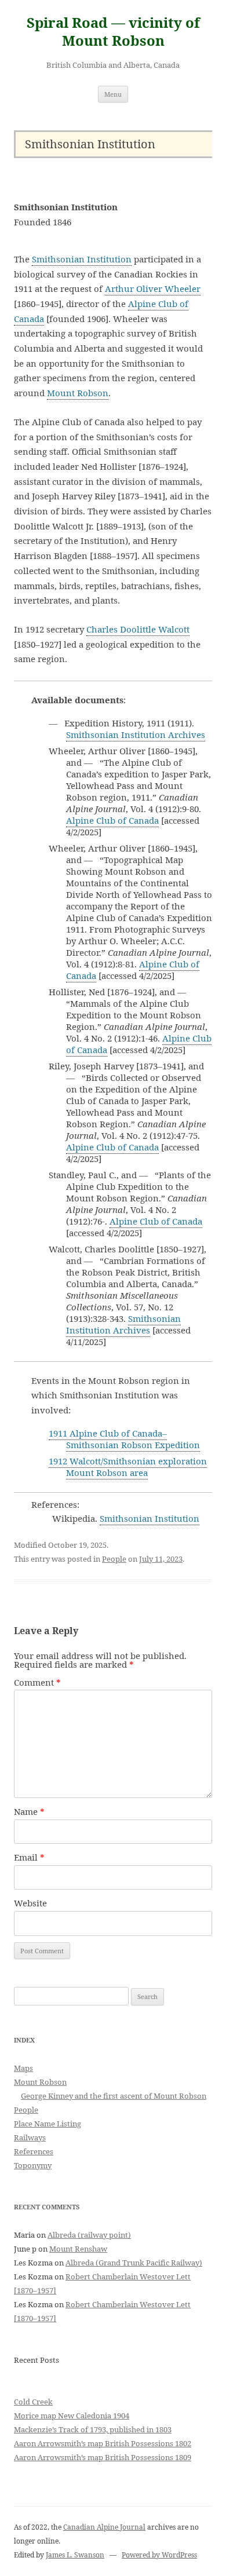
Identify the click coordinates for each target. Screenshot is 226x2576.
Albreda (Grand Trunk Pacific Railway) (134, 2263)
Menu (113, 94)
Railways (30, 2137)
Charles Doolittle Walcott (138, 629)
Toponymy (33, 2165)
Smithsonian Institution (82, 259)
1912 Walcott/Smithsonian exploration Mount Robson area (128, 1467)
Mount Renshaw (78, 2249)
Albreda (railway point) (89, 2235)
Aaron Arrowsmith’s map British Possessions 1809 (103, 2457)
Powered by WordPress (159, 2555)
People (114, 1559)
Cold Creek (33, 2402)
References (34, 2151)
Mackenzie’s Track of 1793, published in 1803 (93, 2429)
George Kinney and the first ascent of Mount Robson (114, 2096)
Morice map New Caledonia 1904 (72, 2416)
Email (29, 1857)
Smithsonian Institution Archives (136, 735)
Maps (23, 2068)
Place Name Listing (48, 2124)
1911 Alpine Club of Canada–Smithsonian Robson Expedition (124, 1439)
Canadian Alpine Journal (104, 2527)
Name (29, 1811)
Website (30, 1903)
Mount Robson (78, 393)
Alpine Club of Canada (112, 820)
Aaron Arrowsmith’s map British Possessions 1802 (103, 2443)
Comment (37, 1682)
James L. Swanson (75, 2555)
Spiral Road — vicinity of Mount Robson (113, 32)
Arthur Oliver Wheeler (153, 288)
